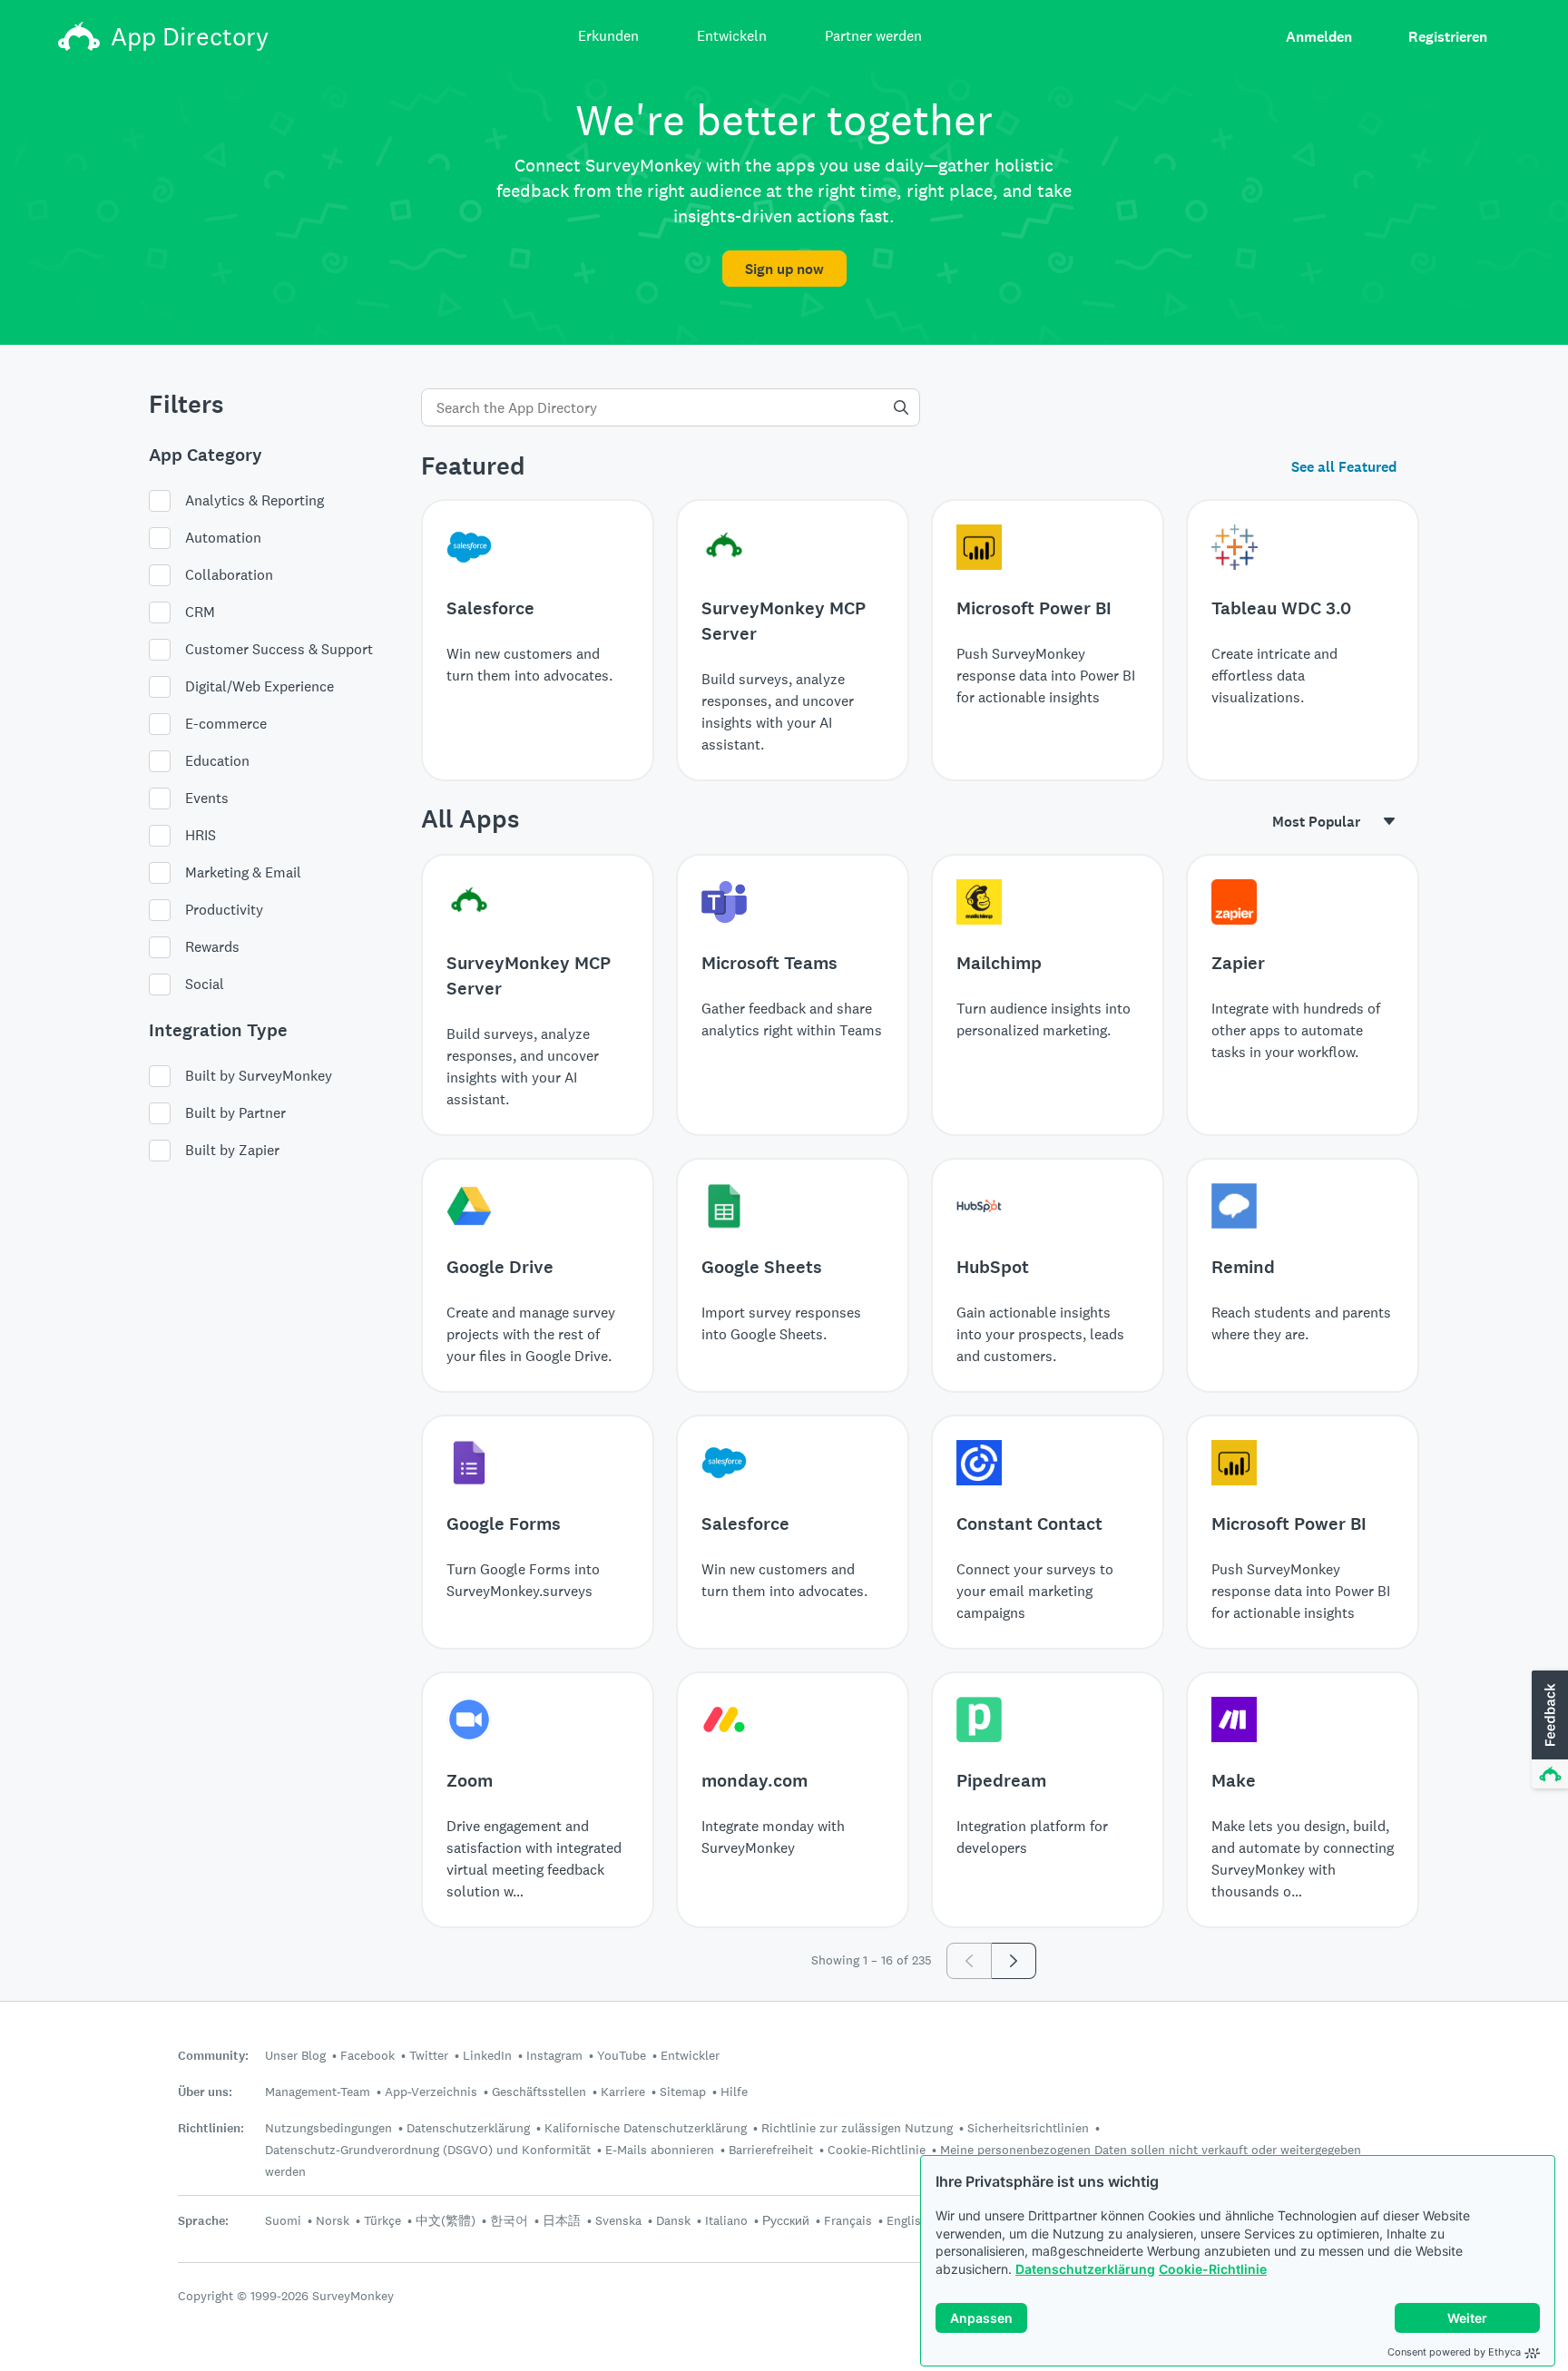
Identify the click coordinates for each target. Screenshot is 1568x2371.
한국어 (509, 2220)
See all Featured (1344, 467)
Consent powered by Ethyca (1454, 2352)
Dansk (673, 2220)
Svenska (618, 2220)
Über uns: (205, 2092)
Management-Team (318, 2092)
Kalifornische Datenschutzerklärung (646, 2128)
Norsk (333, 2220)
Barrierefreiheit (771, 2150)
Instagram (554, 2055)
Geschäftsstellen (539, 2092)
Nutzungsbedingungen (328, 2128)
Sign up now (784, 269)
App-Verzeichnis (431, 2092)
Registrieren (1448, 37)
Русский (786, 2220)
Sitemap (683, 2092)
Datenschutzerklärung (1085, 2269)
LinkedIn (487, 2055)
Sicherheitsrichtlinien (1028, 2128)
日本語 (562, 2220)
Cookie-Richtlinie (1213, 2269)
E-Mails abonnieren (660, 2150)
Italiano (726, 2220)
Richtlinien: (211, 2128)
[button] (1548, 1730)
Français (848, 2220)
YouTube (622, 2055)
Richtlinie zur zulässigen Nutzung (857, 2128)
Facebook (367, 2055)
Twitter (429, 2055)
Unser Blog (295, 2055)
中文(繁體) (446, 2220)
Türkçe (382, 2220)
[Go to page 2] (1014, 1961)
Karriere (623, 2092)
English (907, 2220)
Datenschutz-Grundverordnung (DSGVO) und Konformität (428, 2150)
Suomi (283, 2220)
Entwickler (690, 2055)
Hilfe (734, 2092)
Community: (213, 2056)
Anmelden (1319, 37)
